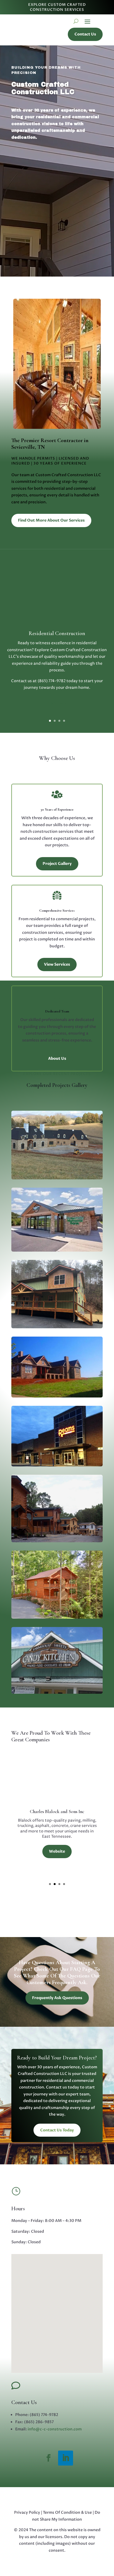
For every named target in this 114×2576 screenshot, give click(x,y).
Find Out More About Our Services (51, 520)
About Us (57, 1058)
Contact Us (85, 34)
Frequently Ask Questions (57, 1998)
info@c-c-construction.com (55, 2429)
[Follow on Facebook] (48, 2458)
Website (57, 1868)
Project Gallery (57, 864)
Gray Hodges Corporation (57, 1795)
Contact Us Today (57, 2130)
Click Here (57, 703)
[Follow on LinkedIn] (66, 2458)
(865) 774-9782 (52, 681)
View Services (57, 964)
